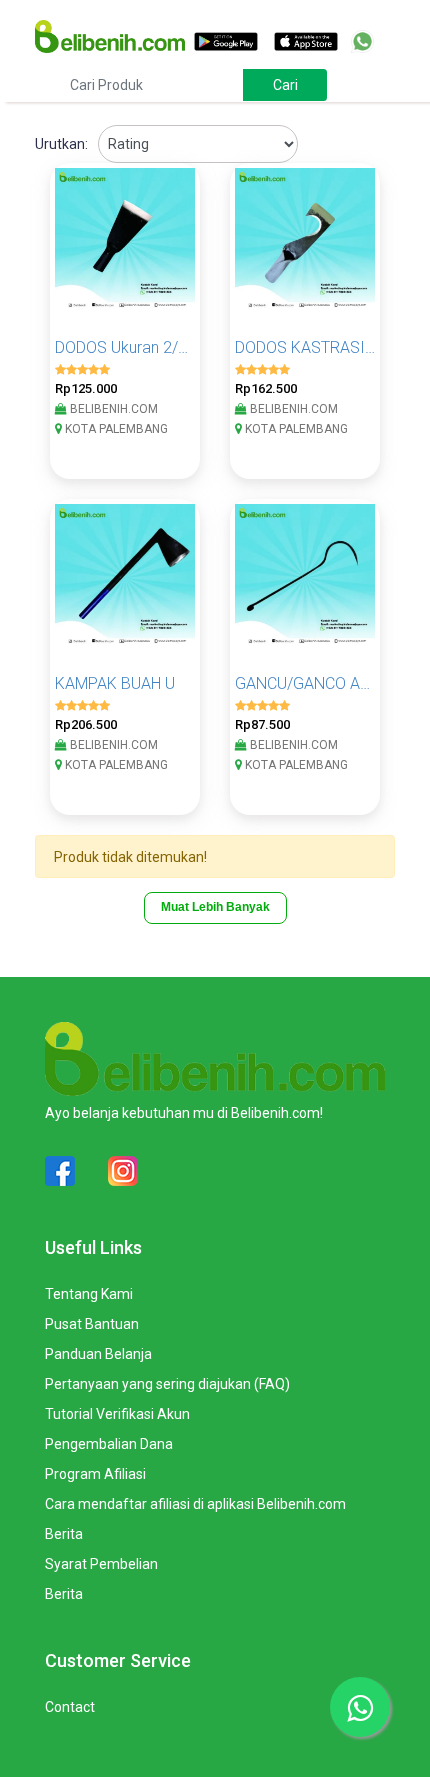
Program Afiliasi (95, 1474)
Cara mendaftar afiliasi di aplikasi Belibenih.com (195, 1504)
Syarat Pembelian (101, 1564)
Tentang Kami (89, 1294)
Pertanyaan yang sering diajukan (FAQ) (167, 1384)
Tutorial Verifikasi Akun (117, 1414)
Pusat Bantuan (92, 1324)
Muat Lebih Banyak (215, 907)
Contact (70, 1707)
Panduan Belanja (98, 1354)
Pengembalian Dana (109, 1444)
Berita (64, 1534)
